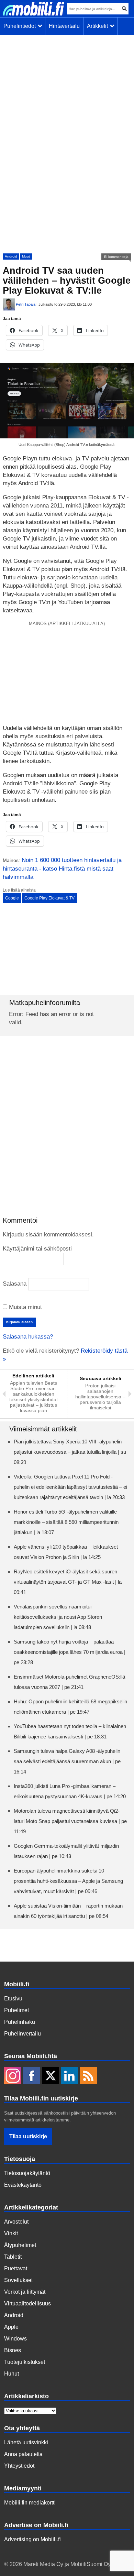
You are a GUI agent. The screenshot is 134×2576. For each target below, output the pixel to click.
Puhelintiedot (21, 26)
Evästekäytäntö (23, 2185)
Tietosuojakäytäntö (27, 2173)
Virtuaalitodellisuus (27, 2304)
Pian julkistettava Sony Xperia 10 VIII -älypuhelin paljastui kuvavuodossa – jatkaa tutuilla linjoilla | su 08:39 (70, 1452)
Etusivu (13, 1999)
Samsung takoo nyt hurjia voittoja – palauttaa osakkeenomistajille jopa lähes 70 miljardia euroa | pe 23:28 (70, 1652)
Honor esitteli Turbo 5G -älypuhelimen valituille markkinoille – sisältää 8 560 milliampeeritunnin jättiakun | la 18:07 (66, 1522)
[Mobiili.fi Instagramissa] (13, 2076)
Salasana (15, 1284)
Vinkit (11, 2233)
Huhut (12, 2374)
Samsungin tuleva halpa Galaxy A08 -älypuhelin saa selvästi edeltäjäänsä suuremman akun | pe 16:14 (67, 1761)
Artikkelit (99, 26)
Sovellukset (18, 2280)
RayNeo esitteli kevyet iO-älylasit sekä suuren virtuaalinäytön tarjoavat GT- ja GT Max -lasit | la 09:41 (68, 1582)
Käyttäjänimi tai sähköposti (37, 1249)
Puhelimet (16, 2010)
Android (11, 256)
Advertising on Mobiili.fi (32, 2539)
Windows (15, 2339)
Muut (26, 256)
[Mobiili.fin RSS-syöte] (88, 2076)
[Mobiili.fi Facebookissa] (32, 2076)
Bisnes (13, 2350)
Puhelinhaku (20, 2022)
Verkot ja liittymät (25, 2292)
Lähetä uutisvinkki (26, 2442)
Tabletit (13, 2257)
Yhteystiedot (19, 2466)
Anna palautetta (23, 2454)
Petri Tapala (26, 304)
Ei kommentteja (116, 257)
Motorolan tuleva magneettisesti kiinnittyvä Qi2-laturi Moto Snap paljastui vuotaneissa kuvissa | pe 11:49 (70, 1821)
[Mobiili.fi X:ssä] (51, 2076)
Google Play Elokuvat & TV (49, 898)
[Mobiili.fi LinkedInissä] (69, 2076)
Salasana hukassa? (28, 1337)
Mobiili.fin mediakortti (30, 2503)
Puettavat (16, 2268)
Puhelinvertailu (23, 2034)
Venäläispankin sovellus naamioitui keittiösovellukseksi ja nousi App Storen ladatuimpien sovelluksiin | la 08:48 (58, 1617)
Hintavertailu (64, 26)
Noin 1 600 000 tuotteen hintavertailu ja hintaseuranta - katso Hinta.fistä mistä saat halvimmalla (62, 869)
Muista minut (25, 1307)
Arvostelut (16, 2222)
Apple (11, 2327)
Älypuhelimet (20, 2245)
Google (12, 898)
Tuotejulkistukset (25, 2362)
